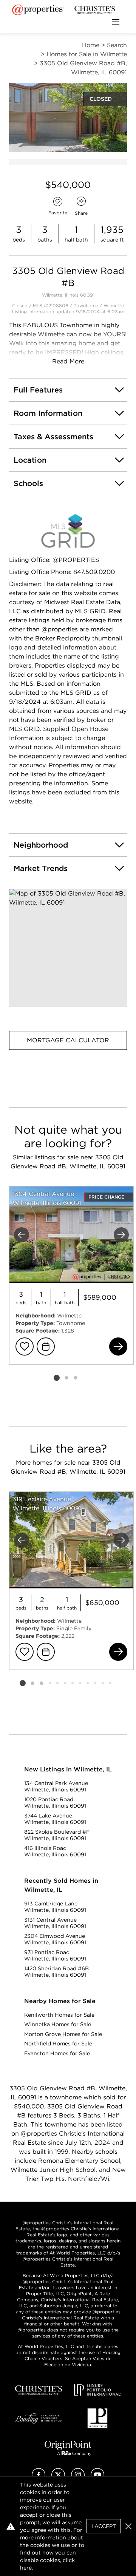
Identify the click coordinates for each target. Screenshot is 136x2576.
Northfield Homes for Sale (58, 2044)
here (26, 2568)
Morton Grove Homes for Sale (63, 2034)
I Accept (104, 2526)
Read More (68, 361)
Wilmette (114, 305)
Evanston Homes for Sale (57, 2053)
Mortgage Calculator (68, 1040)
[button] (68, 948)
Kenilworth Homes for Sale (59, 2015)
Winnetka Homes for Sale (58, 2024)
